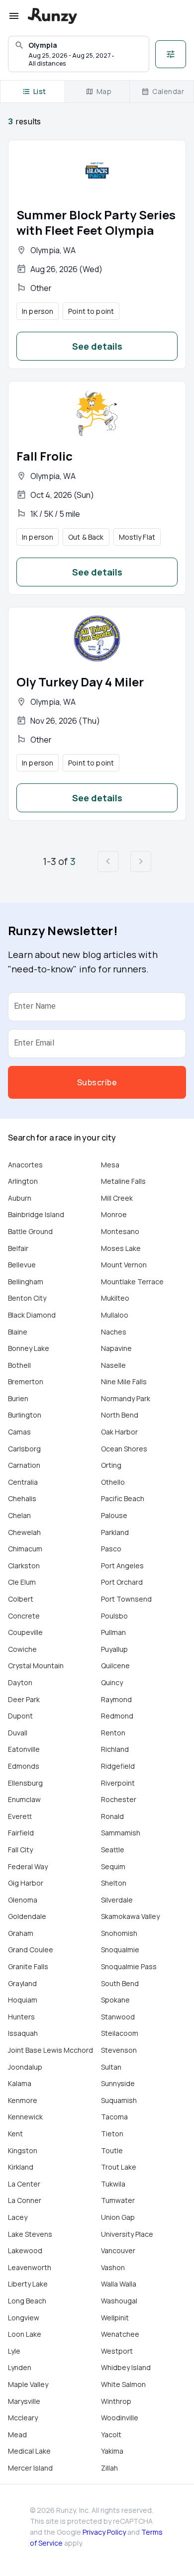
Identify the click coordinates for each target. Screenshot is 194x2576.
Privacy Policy (104, 2532)
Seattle (113, 1850)
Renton (113, 1733)
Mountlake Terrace (132, 1282)
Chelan (19, 1515)
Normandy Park (126, 1398)
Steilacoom (120, 2033)
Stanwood (118, 2017)
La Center (24, 2184)
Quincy (112, 1682)
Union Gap (118, 2217)
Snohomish (119, 1933)
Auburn (20, 1198)
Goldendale (27, 1916)
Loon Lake (25, 2334)
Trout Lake (119, 2167)
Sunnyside (118, 2083)
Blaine (18, 1332)
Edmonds (24, 1766)
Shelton (114, 1883)
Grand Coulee (31, 1950)
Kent (15, 2134)
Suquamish (119, 2100)
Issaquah (23, 2033)
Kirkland (21, 2167)
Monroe (114, 1214)
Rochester (119, 1799)
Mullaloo (115, 1315)
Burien (18, 1398)
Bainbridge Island (36, 1214)
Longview (24, 2318)
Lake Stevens (30, 2234)
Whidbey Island (126, 2367)
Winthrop (116, 2401)
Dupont (20, 1716)
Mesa (110, 1165)
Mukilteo (115, 1298)
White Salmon (123, 2384)
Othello (113, 1482)
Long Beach (27, 2301)
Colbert (21, 1599)
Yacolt (111, 2434)
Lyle (14, 2351)
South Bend (120, 1983)
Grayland (22, 1983)
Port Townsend (126, 1599)
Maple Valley (28, 2384)
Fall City (20, 1850)
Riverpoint (118, 1783)
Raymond (116, 1699)
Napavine (116, 1348)
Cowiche (22, 1649)
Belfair (18, 1248)
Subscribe (97, 1082)
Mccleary (23, 2418)
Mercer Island (30, 2468)
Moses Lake (121, 1248)
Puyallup (114, 1649)
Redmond (117, 1716)
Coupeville (25, 1632)
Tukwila (113, 2184)
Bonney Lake (29, 1348)
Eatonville (24, 1749)
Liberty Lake (28, 2284)
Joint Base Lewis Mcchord (50, 2050)
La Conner (25, 2200)
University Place (127, 2234)
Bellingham (26, 1282)
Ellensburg (25, 1783)
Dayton (20, 1682)
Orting (111, 1465)
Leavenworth (30, 2267)
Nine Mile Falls (124, 1382)
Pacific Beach (123, 1498)
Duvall (18, 1733)
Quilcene (115, 1666)
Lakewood (25, 2250)
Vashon (113, 2267)
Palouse (114, 1515)
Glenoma (23, 1900)
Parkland (115, 1532)
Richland (115, 1749)
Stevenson (119, 2050)
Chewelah (24, 1532)
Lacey (18, 2217)
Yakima (112, 2451)
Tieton (112, 2134)
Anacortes (25, 1165)
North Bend (120, 1415)
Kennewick (25, 2117)
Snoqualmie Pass (129, 1966)
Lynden (20, 2367)
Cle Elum (22, 1582)
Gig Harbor (26, 1883)
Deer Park (24, 1699)
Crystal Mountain (36, 1666)
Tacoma (114, 2117)
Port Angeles (122, 1566)
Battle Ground (30, 1231)
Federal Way (28, 1866)
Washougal (119, 2301)
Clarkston (24, 1566)
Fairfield (21, 1833)
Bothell (19, 1365)
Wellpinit (115, 2318)
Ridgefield (118, 1766)
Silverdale (117, 1900)
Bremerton (26, 1382)
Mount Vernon (124, 1265)
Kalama (20, 2083)
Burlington (25, 1415)
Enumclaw (24, 1799)
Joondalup (25, 2067)
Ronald (112, 1816)
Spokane (115, 2000)
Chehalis (22, 1498)
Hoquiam (23, 2000)
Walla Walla (119, 2284)
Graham (21, 1933)
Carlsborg (24, 1449)
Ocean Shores (124, 1449)
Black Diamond (32, 1315)
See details (97, 346)
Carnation (24, 1465)
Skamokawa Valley (130, 1916)
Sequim (113, 1866)
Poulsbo (114, 1616)
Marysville (24, 2401)
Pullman (113, 1632)
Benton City (27, 1298)
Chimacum (25, 1549)
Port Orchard (122, 1582)
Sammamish (121, 1833)
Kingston (23, 2150)
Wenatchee (120, 2334)
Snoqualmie (120, 1950)
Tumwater (118, 2200)
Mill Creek (117, 1198)
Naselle (113, 1365)
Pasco (111, 1549)
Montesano (120, 1231)
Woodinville (120, 2418)
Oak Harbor (119, 1432)
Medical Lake (29, 2451)
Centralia (23, 1482)
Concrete (24, 1616)
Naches (114, 1332)
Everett (20, 1816)
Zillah (109, 2468)
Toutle (112, 2150)
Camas (19, 1432)
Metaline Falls (123, 1181)
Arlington (23, 1181)
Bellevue (22, 1265)
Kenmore (23, 2100)
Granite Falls (28, 1966)
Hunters (21, 2017)
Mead (17, 2434)
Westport (117, 2351)
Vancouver (118, 2250)
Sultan (111, 2067)
